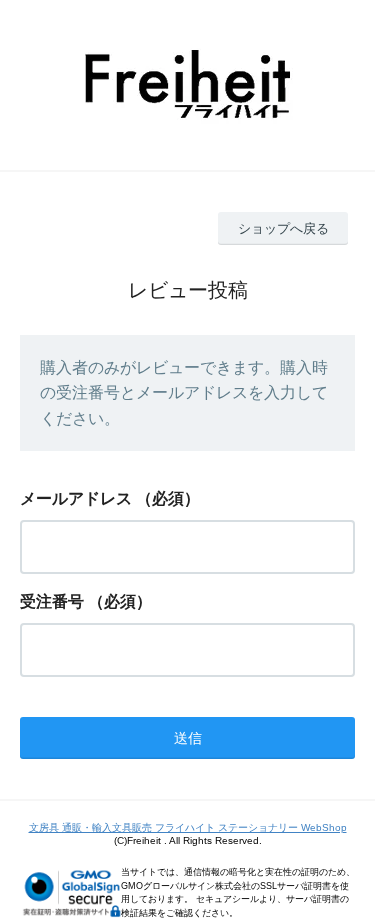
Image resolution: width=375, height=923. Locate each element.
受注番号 (52, 601)
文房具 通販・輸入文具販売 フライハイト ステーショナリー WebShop (188, 827)
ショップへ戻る (283, 228)
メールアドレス (76, 498)
